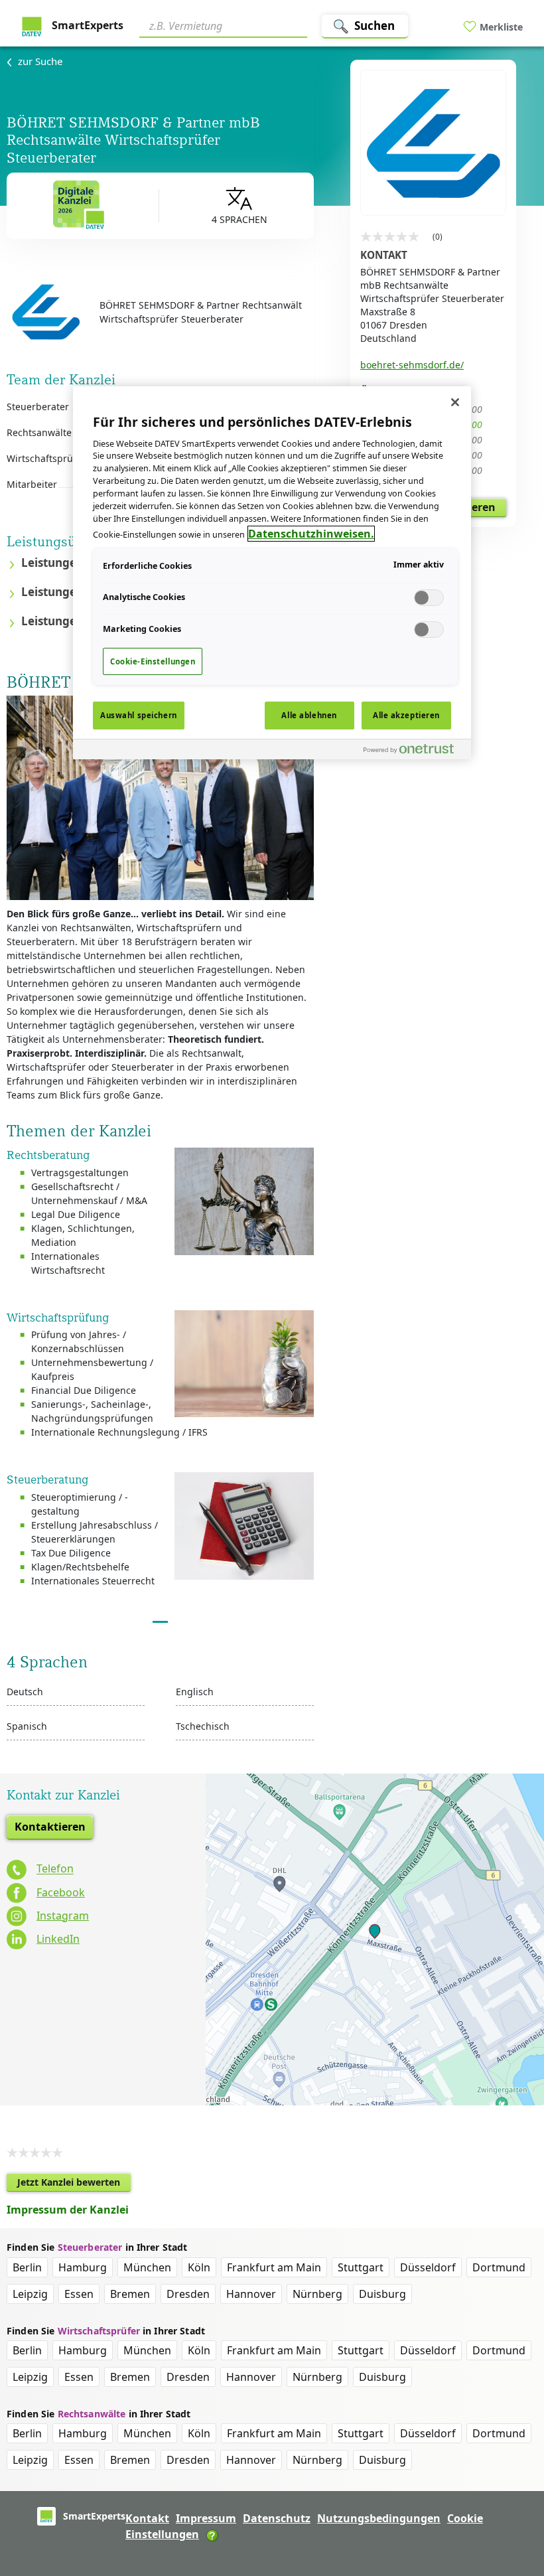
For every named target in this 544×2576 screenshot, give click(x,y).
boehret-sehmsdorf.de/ (412, 365)
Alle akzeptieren (406, 715)
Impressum (206, 2518)
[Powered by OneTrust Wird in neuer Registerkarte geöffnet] (414, 751)
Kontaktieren (50, 1827)
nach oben (511, 2480)
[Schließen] (455, 402)
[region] (272, 573)
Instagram (63, 1916)
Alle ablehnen (309, 715)
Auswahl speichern (139, 715)
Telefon (55, 1869)
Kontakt (147, 2518)
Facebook (61, 1892)
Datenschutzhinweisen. (311, 534)
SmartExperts (86, 25)
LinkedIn (58, 1939)
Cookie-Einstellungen (153, 661)
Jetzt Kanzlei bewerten (74, 2184)
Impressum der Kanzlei (68, 2210)
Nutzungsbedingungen (379, 2518)
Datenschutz (277, 2518)
